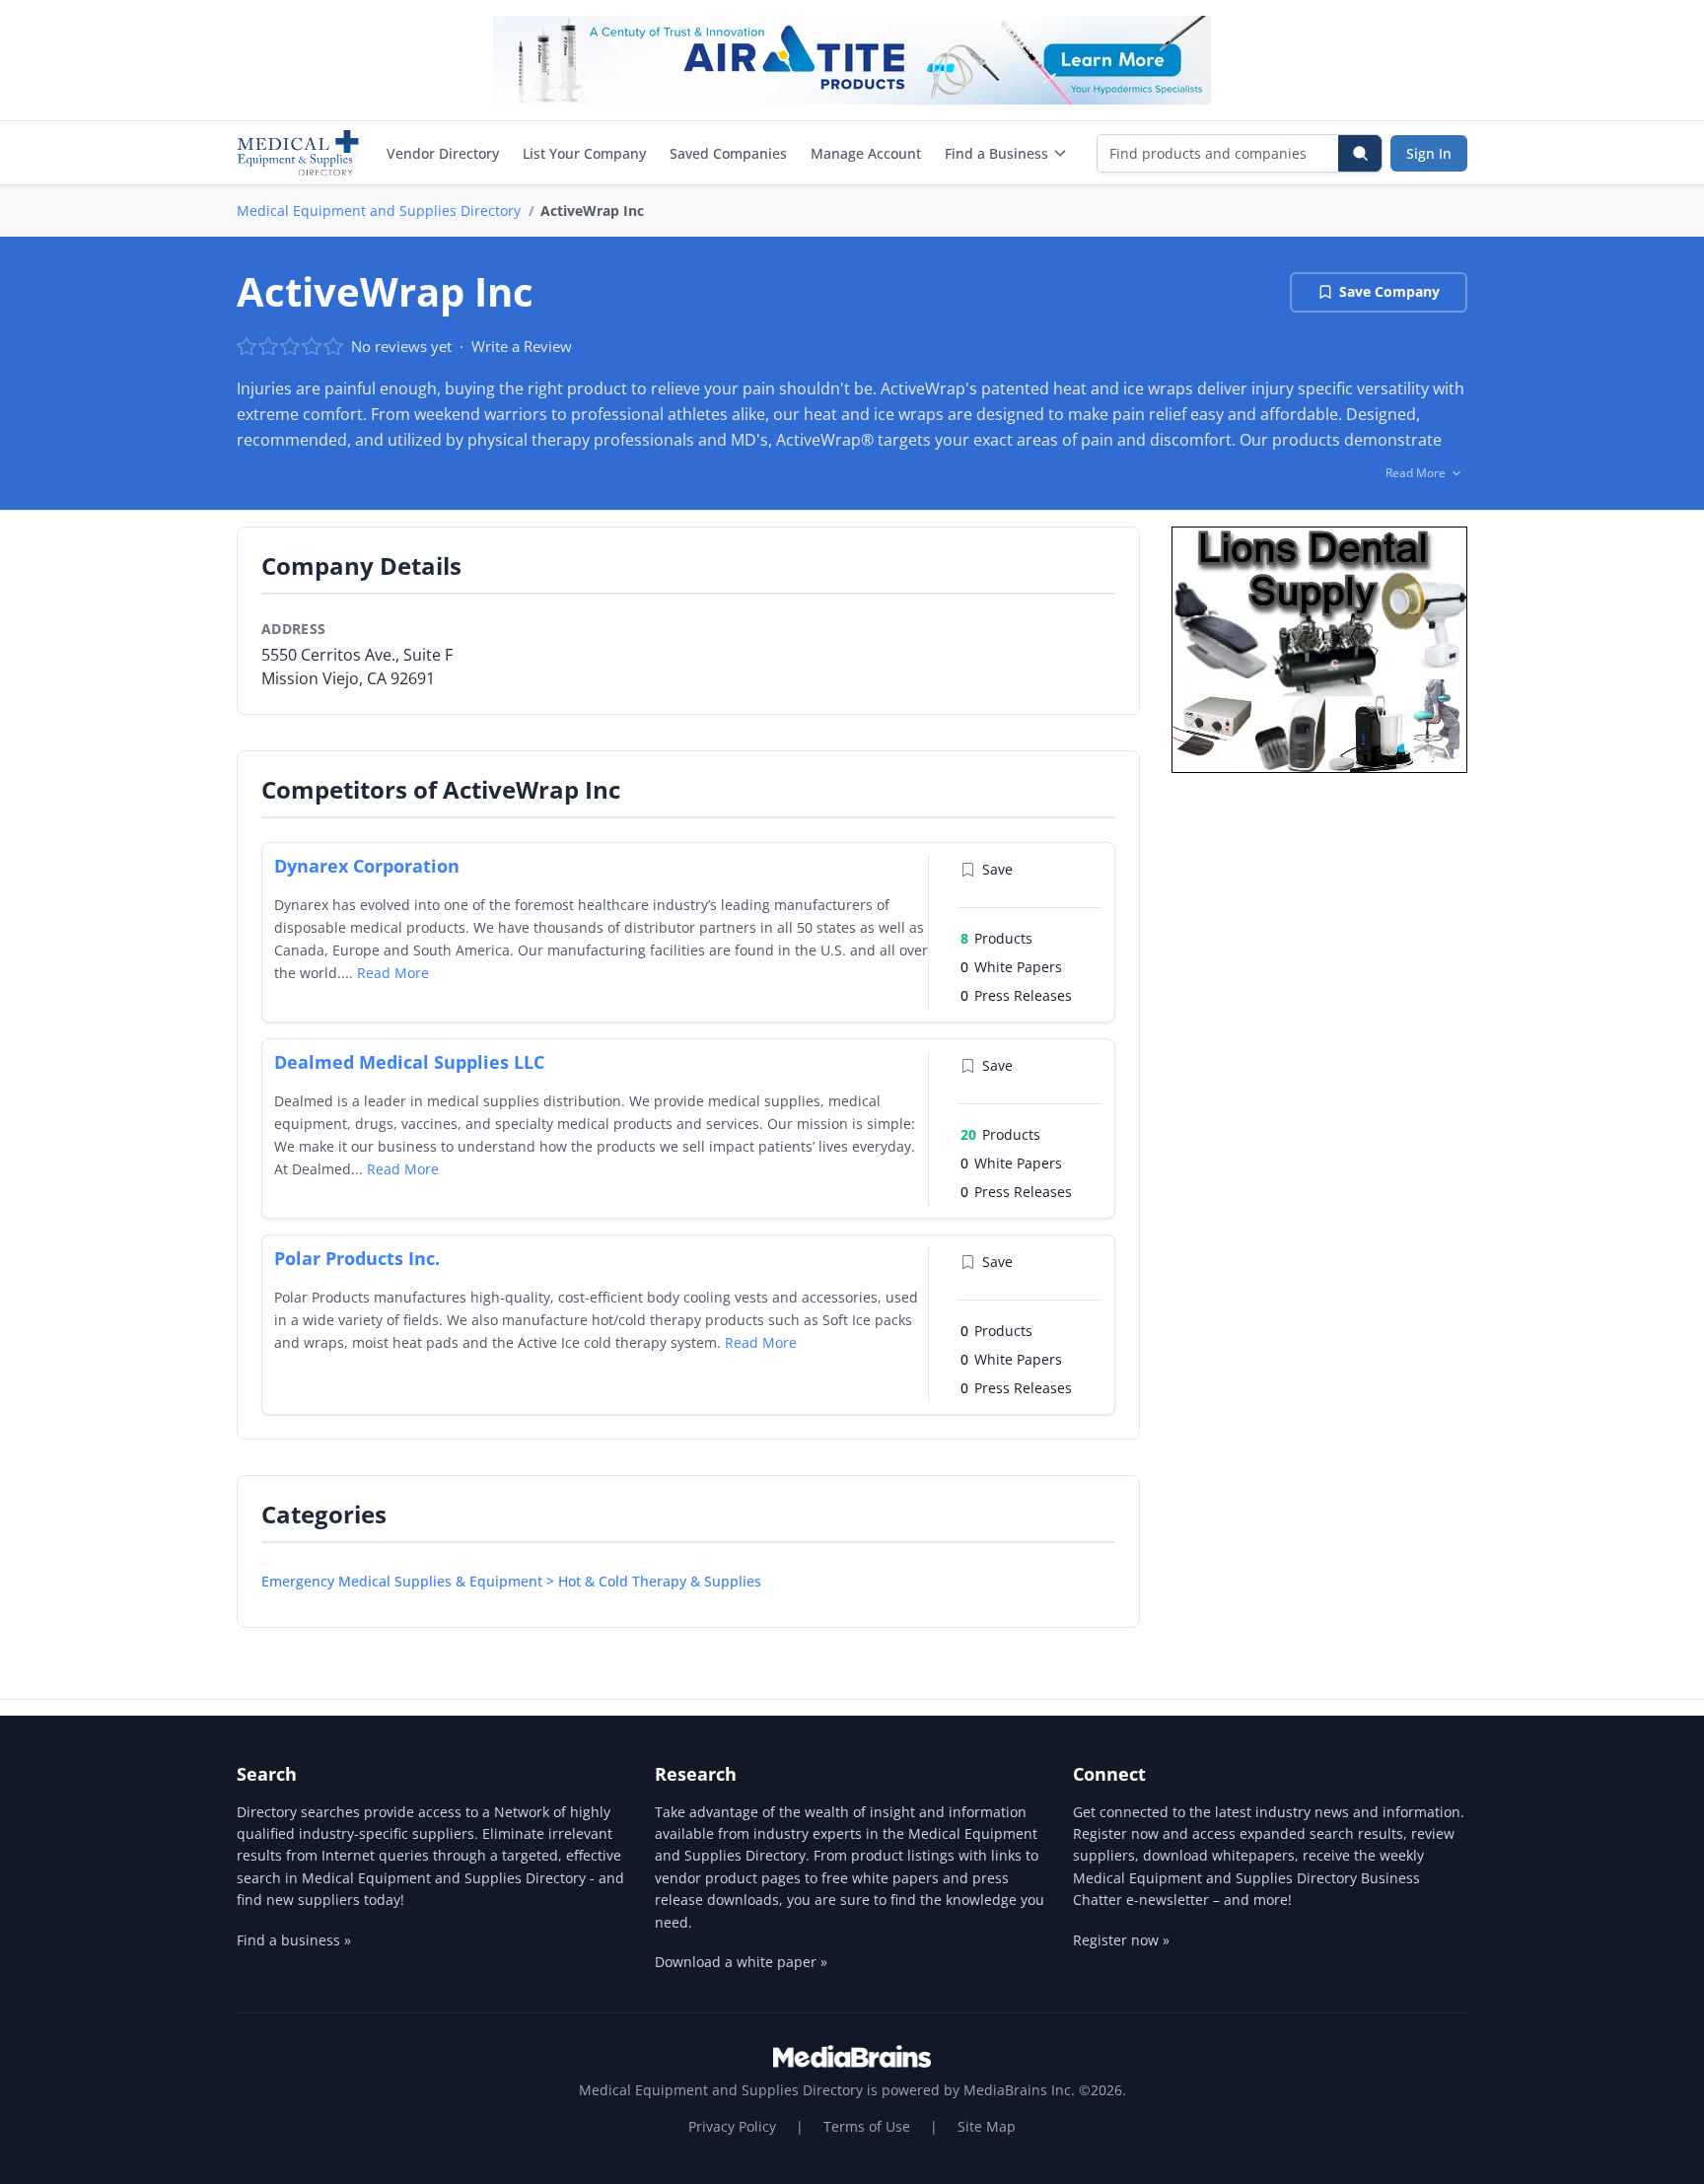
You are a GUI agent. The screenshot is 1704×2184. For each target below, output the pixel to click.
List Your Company (584, 153)
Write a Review (522, 346)
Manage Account (866, 153)
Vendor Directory (443, 153)
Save (997, 869)
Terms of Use (867, 2126)
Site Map (987, 2126)
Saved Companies (728, 153)
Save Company (1389, 291)
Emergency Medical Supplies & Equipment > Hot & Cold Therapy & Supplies (511, 1581)
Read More (393, 973)
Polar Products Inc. (357, 1258)
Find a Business (996, 153)
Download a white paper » (741, 1962)
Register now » (1121, 1940)
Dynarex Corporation (367, 866)
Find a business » (294, 1940)
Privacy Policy (732, 2126)
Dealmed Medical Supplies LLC (409, 1062)
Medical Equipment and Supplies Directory (379, 211)
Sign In (1429, 153)
